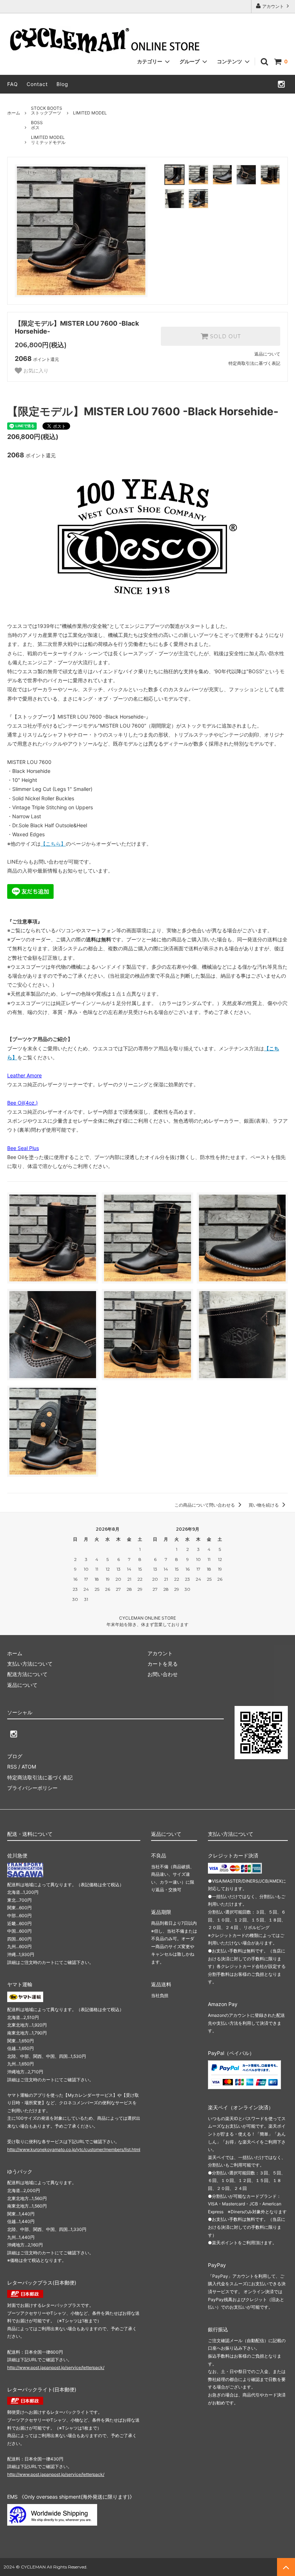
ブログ (15, 1756)
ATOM (29, 1767)
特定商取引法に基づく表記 (254, 363)
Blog (62, 84)
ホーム (14, 113)
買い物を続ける (264, 1505)
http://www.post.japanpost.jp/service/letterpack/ (56, 2367)
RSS (12, 1767)
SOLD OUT (224, 336)
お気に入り (35, 371)
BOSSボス (37, 125)
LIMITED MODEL (90, 113)
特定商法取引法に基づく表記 (40, 1777)
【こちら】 (53, 844)
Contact (37, 84)
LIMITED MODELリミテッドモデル (48, 140)
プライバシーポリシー (32, 1788)
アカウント (273, 6)
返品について (267, 354)
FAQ (13, 84)
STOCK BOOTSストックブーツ (47, 111)
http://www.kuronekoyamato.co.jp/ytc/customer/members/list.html (74, 2149)
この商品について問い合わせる (205, 1505)
